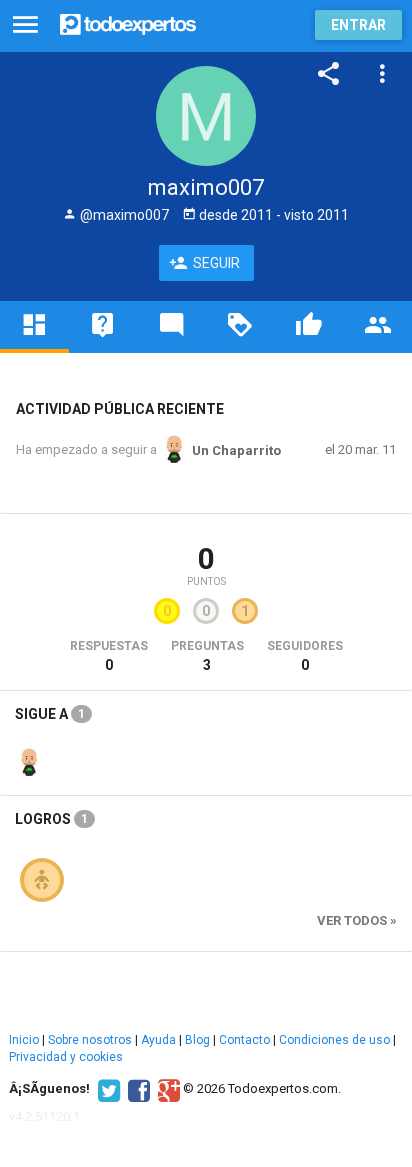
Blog (197, 1040)
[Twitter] (106, 1089)
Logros (51, 819)
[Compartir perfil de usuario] (329, 74)
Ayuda (158, 1040)
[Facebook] (136, 1089)
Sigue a (50, 714)
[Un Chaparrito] (29, 761)
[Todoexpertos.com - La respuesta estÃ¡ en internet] (128, 22)
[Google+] (166, 1089)
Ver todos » (357, 920)
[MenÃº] (25, 25)
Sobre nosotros (90, 1040)
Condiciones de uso (334, 1040)
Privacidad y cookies (66, 1057)
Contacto (244, 1040)
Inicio (24, 1040)
